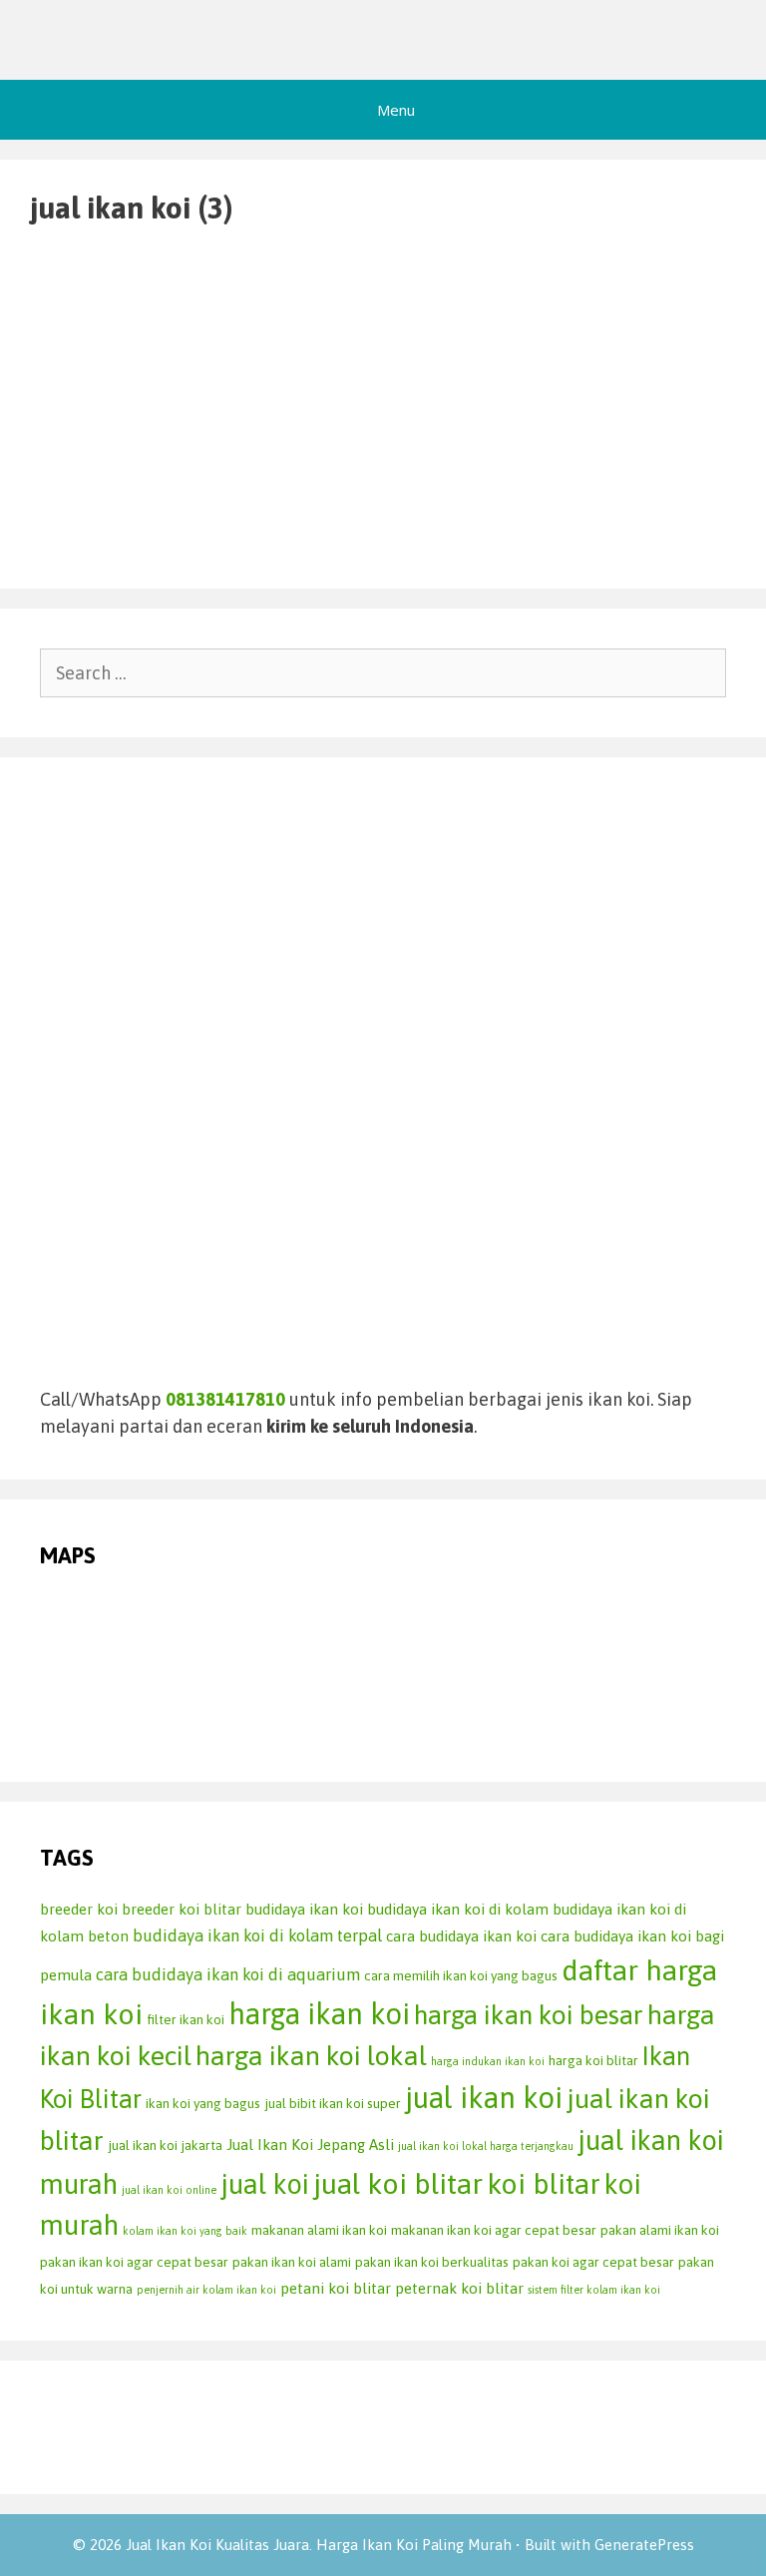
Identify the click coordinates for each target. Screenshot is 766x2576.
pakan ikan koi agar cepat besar (134, 2262)
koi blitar (544, 2183)
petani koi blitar (336, 2288)
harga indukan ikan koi (488, 2061)
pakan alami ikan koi (660, 2230)
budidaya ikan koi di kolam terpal (257, 1935)
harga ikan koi (319, 2014)
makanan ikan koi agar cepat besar (494, 2230)
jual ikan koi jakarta (165, 2145)
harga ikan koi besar (529, 2015)
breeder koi (79, 1909)
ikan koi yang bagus (203, 2103)
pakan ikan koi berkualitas (432, 2262)
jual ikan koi (484, 2098)
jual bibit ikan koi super (333, 2103)
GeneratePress (644, 2545)
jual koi (265, 2184)
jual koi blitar (398, 2183)
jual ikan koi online (169, 2190)
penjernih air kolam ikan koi (206, 2290)
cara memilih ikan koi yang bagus (461, 1975)
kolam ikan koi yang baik (185, 2231)
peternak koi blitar (459, 2288)
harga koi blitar (593, 2060)
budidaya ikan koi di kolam (458, 1909)
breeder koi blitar (182, 1909)
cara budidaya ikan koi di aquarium (228, 1974)
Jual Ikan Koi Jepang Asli (310, 2145)
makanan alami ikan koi (319, 2230)
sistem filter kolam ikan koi (594, 2290)
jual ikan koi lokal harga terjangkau (486, 2146)
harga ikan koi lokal (311, 2056)
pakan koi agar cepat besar (593, 2262)
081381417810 (225, 1399)
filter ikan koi (186, 2019)
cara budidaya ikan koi (461, 1936)
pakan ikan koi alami (292, 2262)
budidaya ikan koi (304, 1909)
